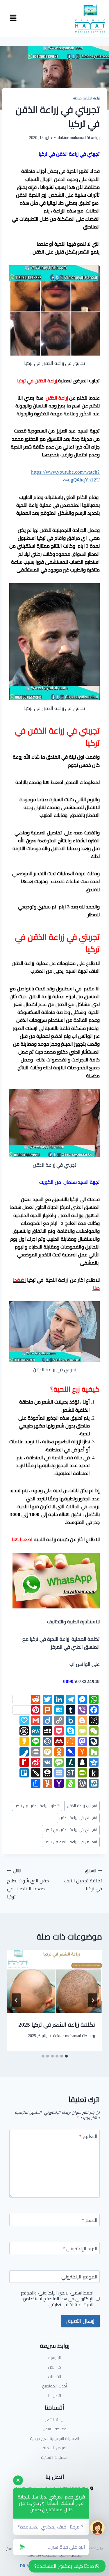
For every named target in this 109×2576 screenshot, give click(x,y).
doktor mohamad (72, 138)
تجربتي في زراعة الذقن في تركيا (71, 1830)
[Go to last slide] (93, 2000)
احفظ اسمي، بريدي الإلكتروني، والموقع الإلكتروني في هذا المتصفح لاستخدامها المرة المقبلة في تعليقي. (57, 2299)
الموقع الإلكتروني (79, 2277)
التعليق (88, 2137)
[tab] (66, 2056)
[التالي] (16, 2000)
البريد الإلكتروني (80, 2249)
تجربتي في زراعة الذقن (78, 1818)
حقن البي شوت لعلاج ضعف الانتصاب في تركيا (28, 1884)
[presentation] (54, 1981)
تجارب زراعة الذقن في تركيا (37, 1806)
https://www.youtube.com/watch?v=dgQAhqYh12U (65, 476)
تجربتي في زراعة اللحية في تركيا (71, 1842)
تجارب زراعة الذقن (82, 1806)
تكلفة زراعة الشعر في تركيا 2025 (57, 2024)
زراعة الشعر (92, 98)
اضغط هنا (22, 1539)
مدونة (77, 98)
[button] (13, 18)
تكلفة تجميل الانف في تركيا (83, 1880)
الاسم (90, 2221)
